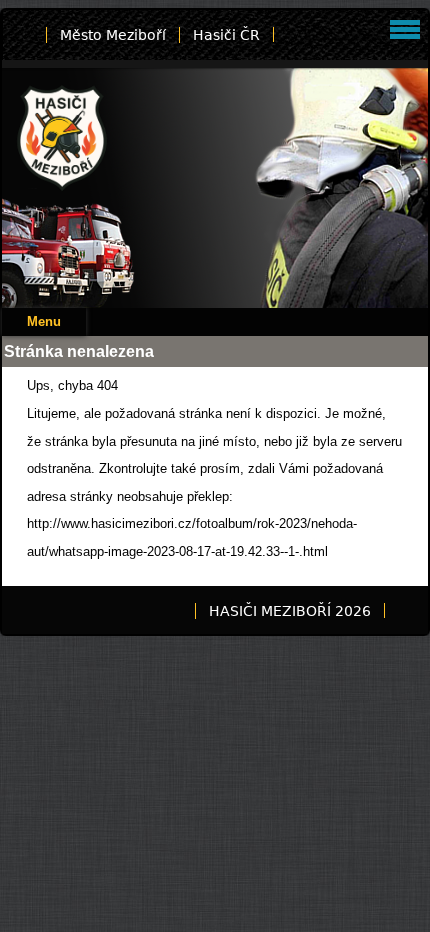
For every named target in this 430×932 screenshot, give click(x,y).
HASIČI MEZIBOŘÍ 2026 (290, 611)
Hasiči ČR (226, 35)
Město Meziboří (113, 35)
